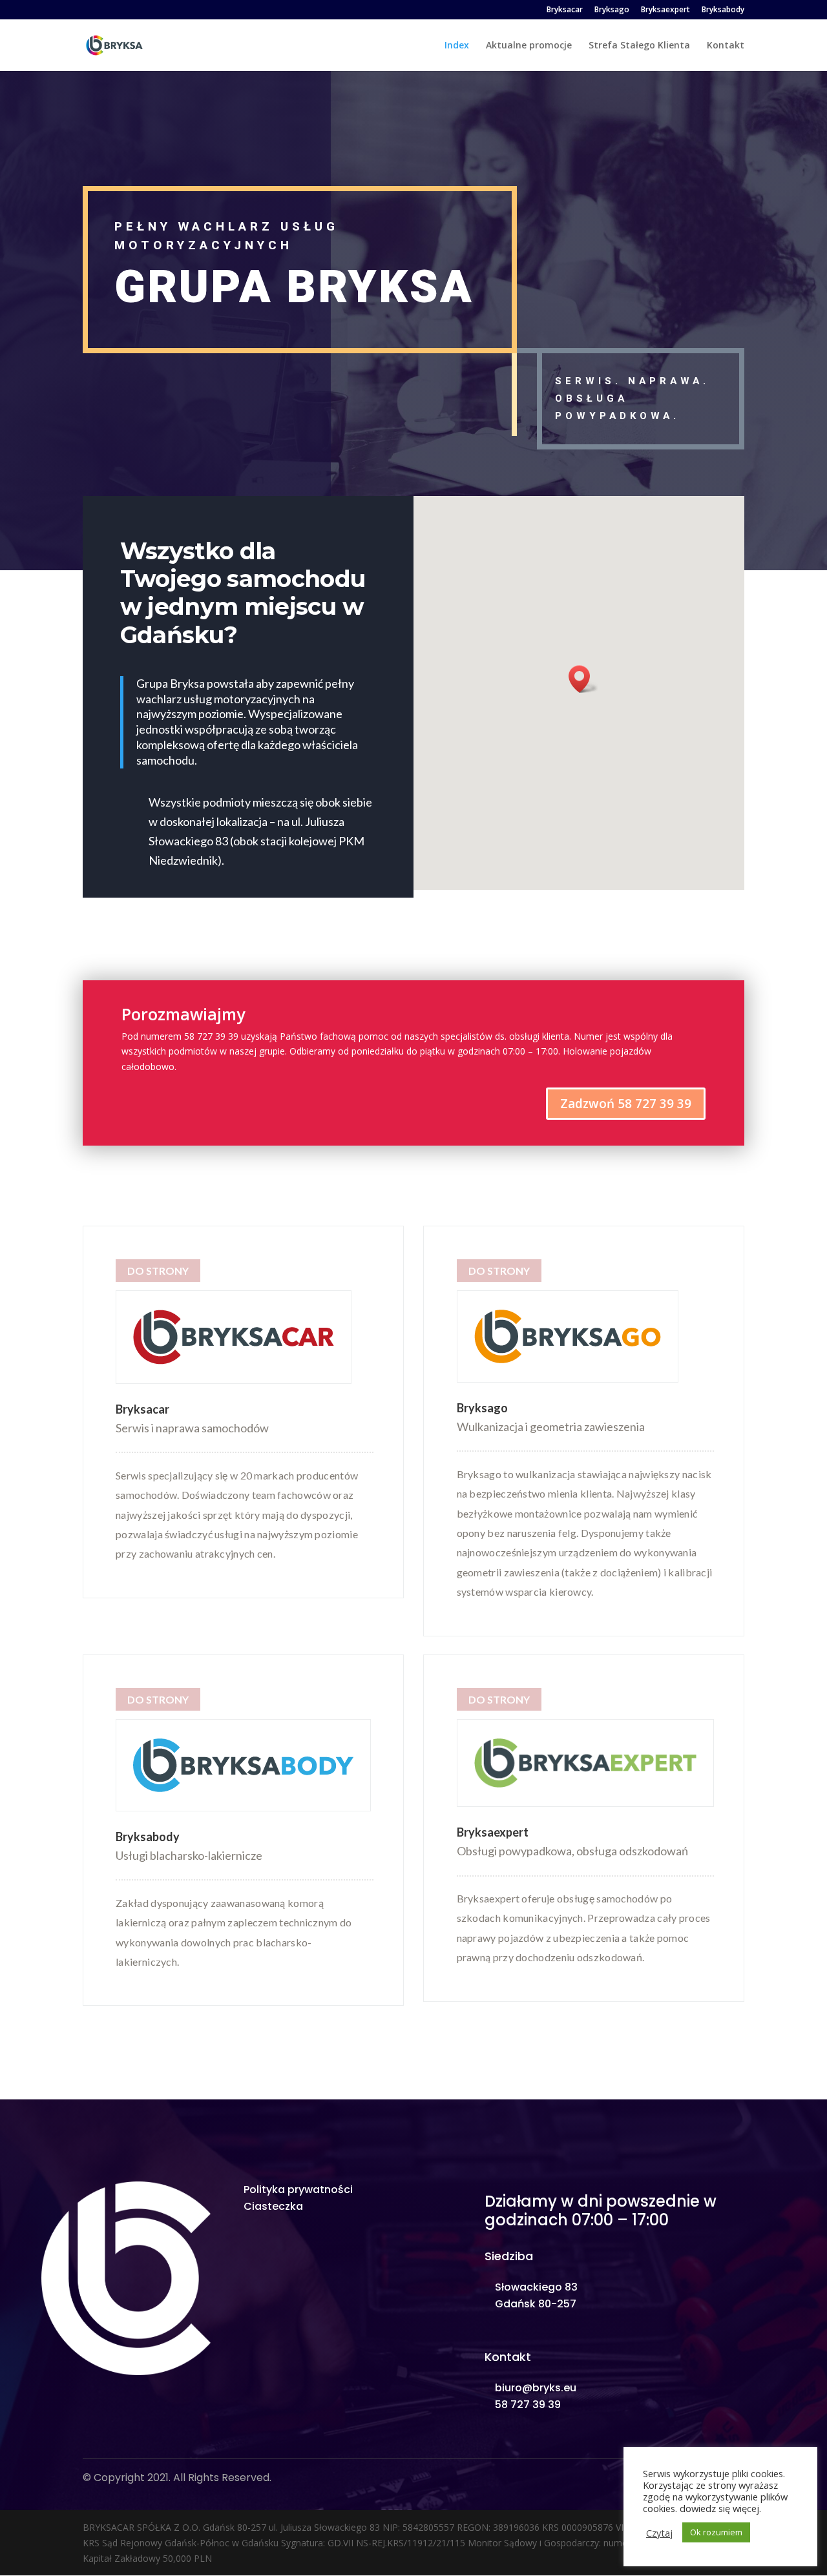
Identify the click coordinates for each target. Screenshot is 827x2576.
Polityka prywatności (298, 2190)
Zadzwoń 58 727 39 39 (626, 1104)
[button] (583, 679)
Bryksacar (565, 10)
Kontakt (726, 46)
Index (457, 46)
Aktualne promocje (529, 46)
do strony (499, 1271)
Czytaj (659, 2533)
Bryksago (612, 10)
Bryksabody (723, 10)
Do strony (158, 1271)
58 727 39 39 (528, 2405)
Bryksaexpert (665, 10)
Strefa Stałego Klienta (639, 46)
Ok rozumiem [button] (716, 2532)
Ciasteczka (273, 2206)
